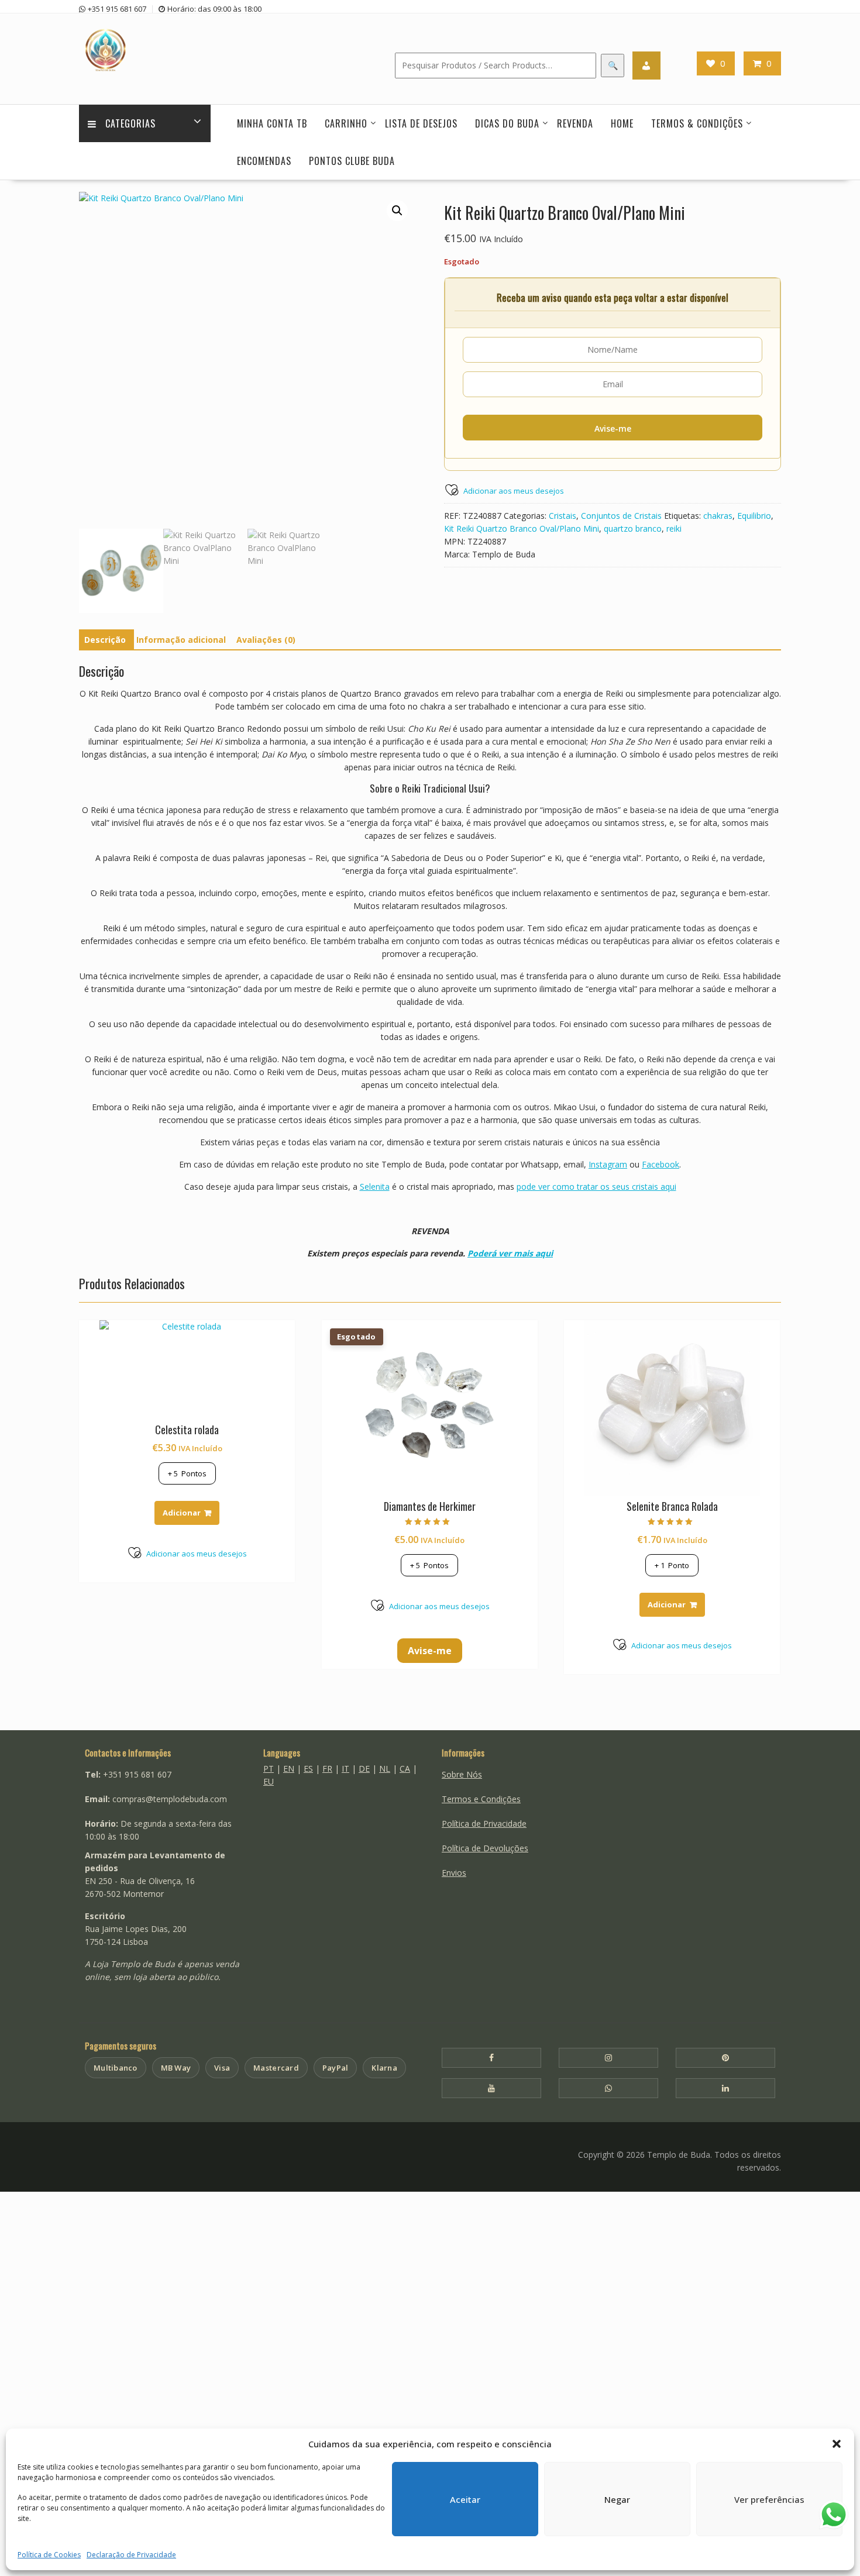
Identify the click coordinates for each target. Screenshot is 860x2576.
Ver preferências (769, 2499)
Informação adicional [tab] (181, 640)
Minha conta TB (272, 123)
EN (289, 1769)
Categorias (130, 123)
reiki (674, 528)
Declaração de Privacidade (131, 2555)
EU (269, 1781)
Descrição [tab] (105, 640)
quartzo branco (633, 528)
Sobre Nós (462, 1774)
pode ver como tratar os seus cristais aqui (596, 1187)
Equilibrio (754, 516)
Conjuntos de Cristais (621, 516)
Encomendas (264, 161)
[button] (837, 2444)
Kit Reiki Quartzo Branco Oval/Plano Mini (522, 528)
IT (345, 1769)
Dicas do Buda (507, 123)
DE (364, 1769)
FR (327, 1769)
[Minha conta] (646, 66)
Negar (617, 2499)
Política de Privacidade (484, 1823)
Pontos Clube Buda (352, 161)
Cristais (563, 516)
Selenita (375, 1187)
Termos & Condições (697, 123)
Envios (454, 1873)
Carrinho (346, 123)
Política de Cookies (49, 2555)
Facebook (661, 1164)
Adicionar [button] (182, 1513)
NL (385, 1769)
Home (622, 123)
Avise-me (613, 428)
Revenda (575, 123)
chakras (718, 516)
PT (269, 1769)
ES (308, 1769)
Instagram (608, 1164)
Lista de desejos (421, 123)
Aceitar (465, 2499)
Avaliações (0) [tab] (266, 640)
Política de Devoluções (485, 1848)
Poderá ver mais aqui (510, 1253)
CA (405, 1769)
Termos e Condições (481, 1799)
